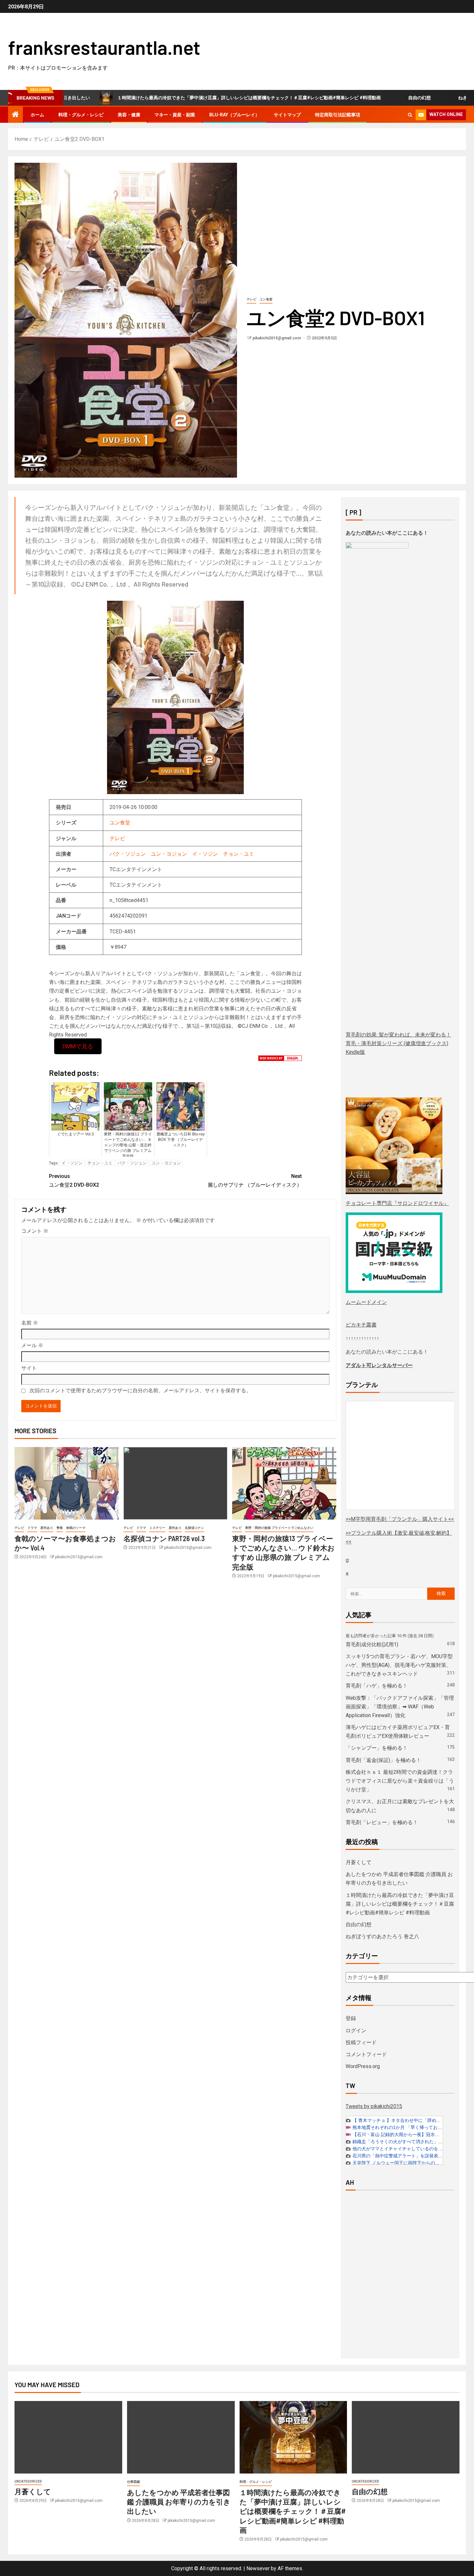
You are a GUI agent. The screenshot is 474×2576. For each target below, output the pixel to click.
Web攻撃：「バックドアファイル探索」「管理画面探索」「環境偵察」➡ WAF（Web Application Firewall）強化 (400, 1707)
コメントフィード (366, 2054)
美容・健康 (129, 115)
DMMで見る (78, 1046)
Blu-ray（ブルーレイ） (234, 115)
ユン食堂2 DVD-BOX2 (74, 1181)
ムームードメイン (366, 1302)
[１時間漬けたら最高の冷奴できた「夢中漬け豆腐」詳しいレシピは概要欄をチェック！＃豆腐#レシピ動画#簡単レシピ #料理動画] (293, 2437)
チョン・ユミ (239, 854)
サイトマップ (287, 115)
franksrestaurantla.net (104, 47)
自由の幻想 (351, 98)
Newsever (258, 2568)
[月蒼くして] (68, 2437)
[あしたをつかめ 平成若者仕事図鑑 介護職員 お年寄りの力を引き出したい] (181, 2437)
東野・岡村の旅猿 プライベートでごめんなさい (279, 1528)
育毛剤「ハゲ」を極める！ (377, 1686)
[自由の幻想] (406, 2437)
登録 (351, 2018)
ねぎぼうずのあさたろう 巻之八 (422, 98)
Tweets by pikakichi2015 (374, 2106)
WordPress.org (363, 2066)
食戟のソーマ (76, 1528)
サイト (29, 1368)
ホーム (37, 115)
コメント (35, 1231)
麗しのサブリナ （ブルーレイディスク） (255, 1181)
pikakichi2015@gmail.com (277, 338)
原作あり (47, 1528)
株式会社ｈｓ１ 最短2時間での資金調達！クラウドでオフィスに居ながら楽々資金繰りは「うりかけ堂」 (400, 1781)
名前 (30, 1323)
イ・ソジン (205, 854)
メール (32, 1345)
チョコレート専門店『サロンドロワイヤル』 (397, 1203)
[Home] (15, 115)
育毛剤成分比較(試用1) (372, 1644)
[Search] (410, 115)
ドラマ (32, 1528)
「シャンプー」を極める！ (377, 1748)
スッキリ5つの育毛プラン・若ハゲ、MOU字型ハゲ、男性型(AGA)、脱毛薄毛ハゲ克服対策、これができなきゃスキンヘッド (399, 1665)
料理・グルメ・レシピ (81, 115)
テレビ (252, 299)
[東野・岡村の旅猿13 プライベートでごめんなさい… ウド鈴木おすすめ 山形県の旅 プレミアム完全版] (284, 1483)
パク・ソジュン (128, 854)
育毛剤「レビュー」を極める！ (382, 1822)
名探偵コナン (194, 1528)
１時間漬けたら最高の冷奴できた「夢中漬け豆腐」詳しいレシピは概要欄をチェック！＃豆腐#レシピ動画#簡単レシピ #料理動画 (181, 98)
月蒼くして (359, 1862)
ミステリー (157, 1528)
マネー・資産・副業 (175, 115)
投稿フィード (361, 2042)
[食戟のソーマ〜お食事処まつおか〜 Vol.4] (67, 1483)
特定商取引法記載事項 (338, 115)
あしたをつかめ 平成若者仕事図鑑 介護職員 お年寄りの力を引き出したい (179, 2502)
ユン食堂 (266, 299)
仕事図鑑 (133, 2482)
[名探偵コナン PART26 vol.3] (176, 1483)
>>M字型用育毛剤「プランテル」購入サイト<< (400, 1519)
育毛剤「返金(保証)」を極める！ (383, 1760)
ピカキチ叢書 (361, 1325)
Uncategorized (28, 2481)
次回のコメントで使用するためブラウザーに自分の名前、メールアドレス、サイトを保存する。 (140, 1390)
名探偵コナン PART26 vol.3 (164, 1538)
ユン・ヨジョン (169, 854)
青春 (60, 1528)
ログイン (356, 2031)
